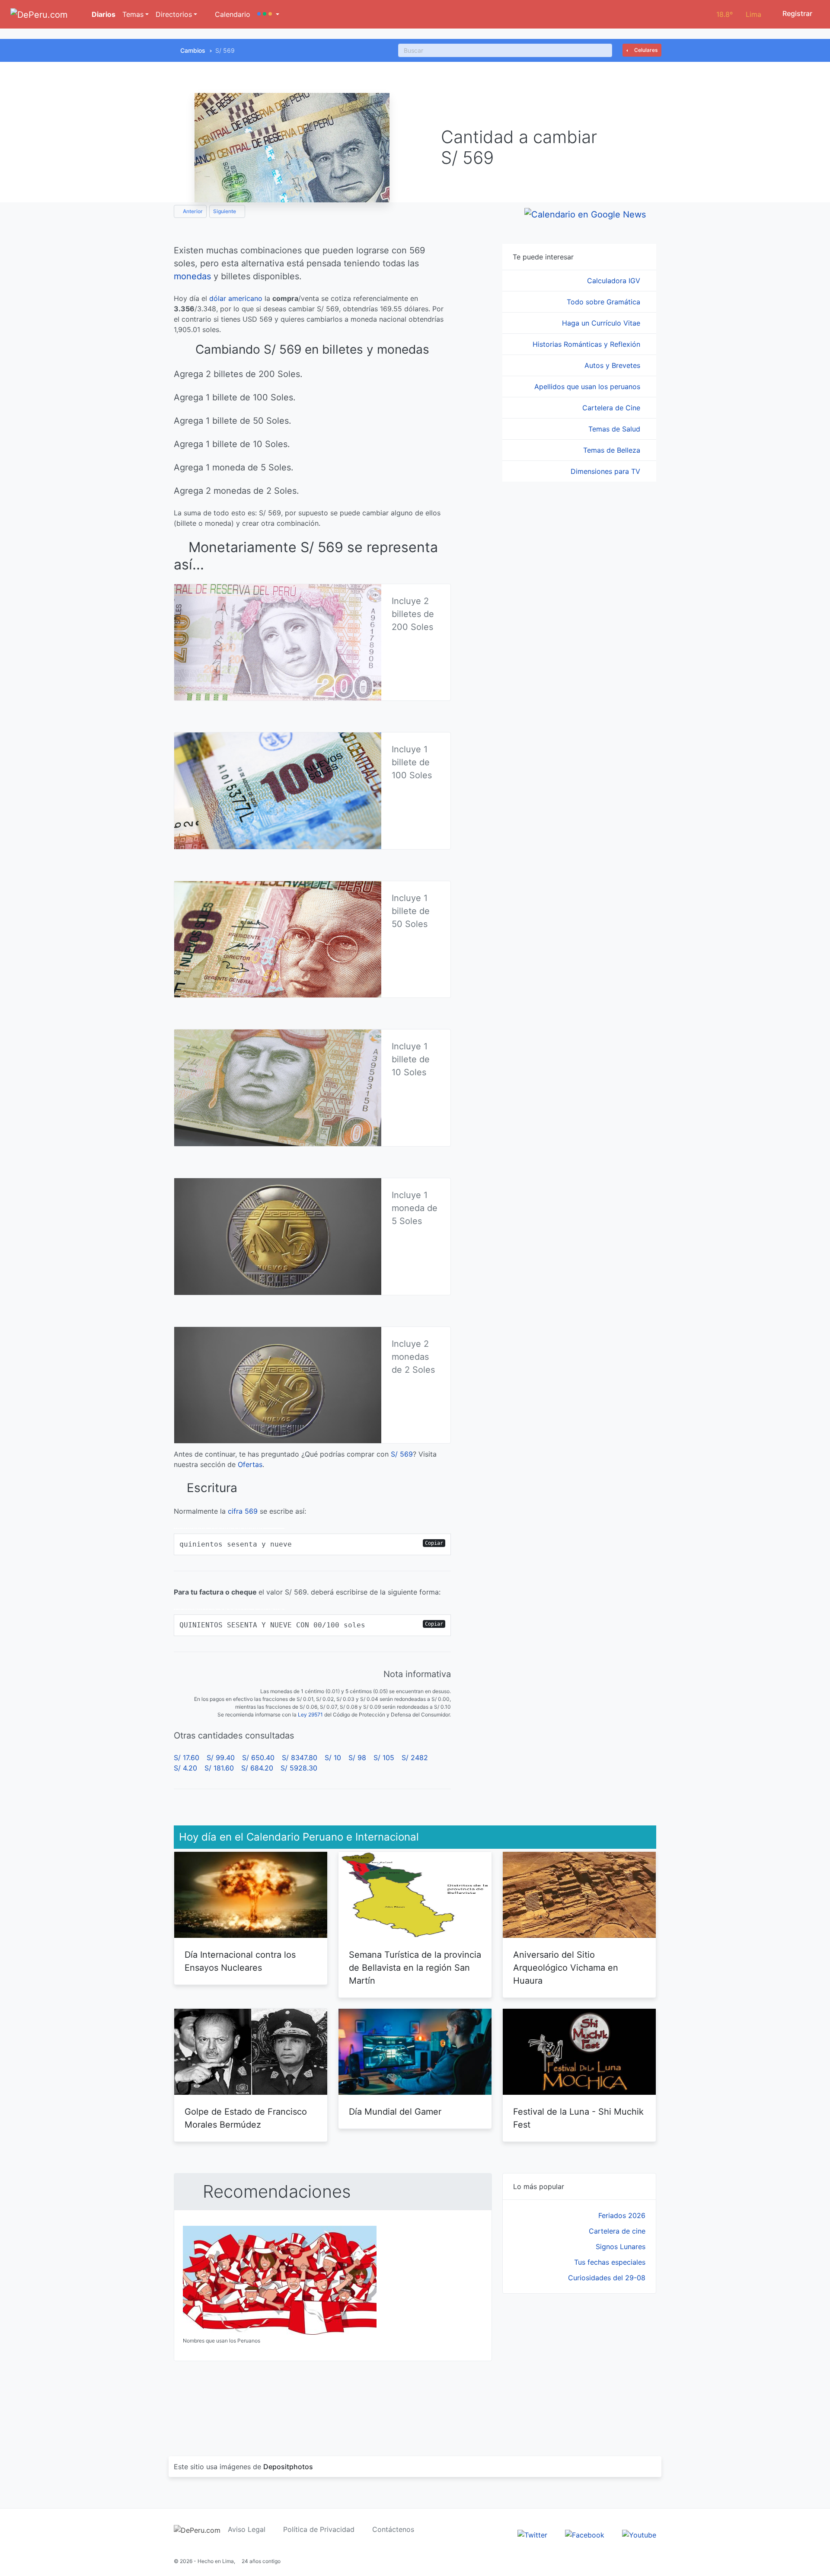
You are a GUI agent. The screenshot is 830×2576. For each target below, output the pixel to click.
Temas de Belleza (613, 450)
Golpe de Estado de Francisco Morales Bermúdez (246, 2118)
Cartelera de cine (617, 2231)
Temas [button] (133, 14)
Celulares (645, 50)
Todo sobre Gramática (605, 302)
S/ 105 (384, 1758)
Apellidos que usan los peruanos (588, 387)
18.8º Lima (739, 14)
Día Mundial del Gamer (395, 2112)
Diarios (103, 14)
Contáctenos (393, 2529)
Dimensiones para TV (607, 471)
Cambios (193, 50)
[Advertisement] (579, 2365)
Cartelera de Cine (612, 408)
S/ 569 (402, 1454)
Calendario (231, 14)
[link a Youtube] (639, 2534)
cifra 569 (243, 1511)
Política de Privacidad (319, 2529)
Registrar (796, 13)
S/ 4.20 (185, 1768)
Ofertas (250, 1464)
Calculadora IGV (615, 281)
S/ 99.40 (221, 1758)
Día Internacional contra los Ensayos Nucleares (240, 1961)
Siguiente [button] (225, 211)
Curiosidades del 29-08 (607, 2278)
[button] (268, 14)
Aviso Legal (247, 2529)
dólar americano (236, 298)
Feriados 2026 (622, 2215)
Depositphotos (288, 2467)
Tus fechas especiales (610, 2262)
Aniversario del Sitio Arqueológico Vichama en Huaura (566, 1968)
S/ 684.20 (257, 1768)
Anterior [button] (192, 211)
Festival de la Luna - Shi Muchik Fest (578, 2118)
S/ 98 (357, 1758)
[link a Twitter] (532, 2534)
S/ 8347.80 (300, 1758)
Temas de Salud (615, 429)
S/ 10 (333, 1758)
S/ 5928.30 (299, 1768)
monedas (192, 276)
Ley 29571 (310, 1715)
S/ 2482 (415, 1758)
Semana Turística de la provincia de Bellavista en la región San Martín (415, 1968)
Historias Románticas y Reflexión (587, 344)
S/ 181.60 (219, 1768)
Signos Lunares (621, 2247)
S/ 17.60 (187, 1758)
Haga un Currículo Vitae (602, 323)
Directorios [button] (174, 14)
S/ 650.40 (258, 1758)
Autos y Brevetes (613, 365)
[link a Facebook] (585, 2534)
